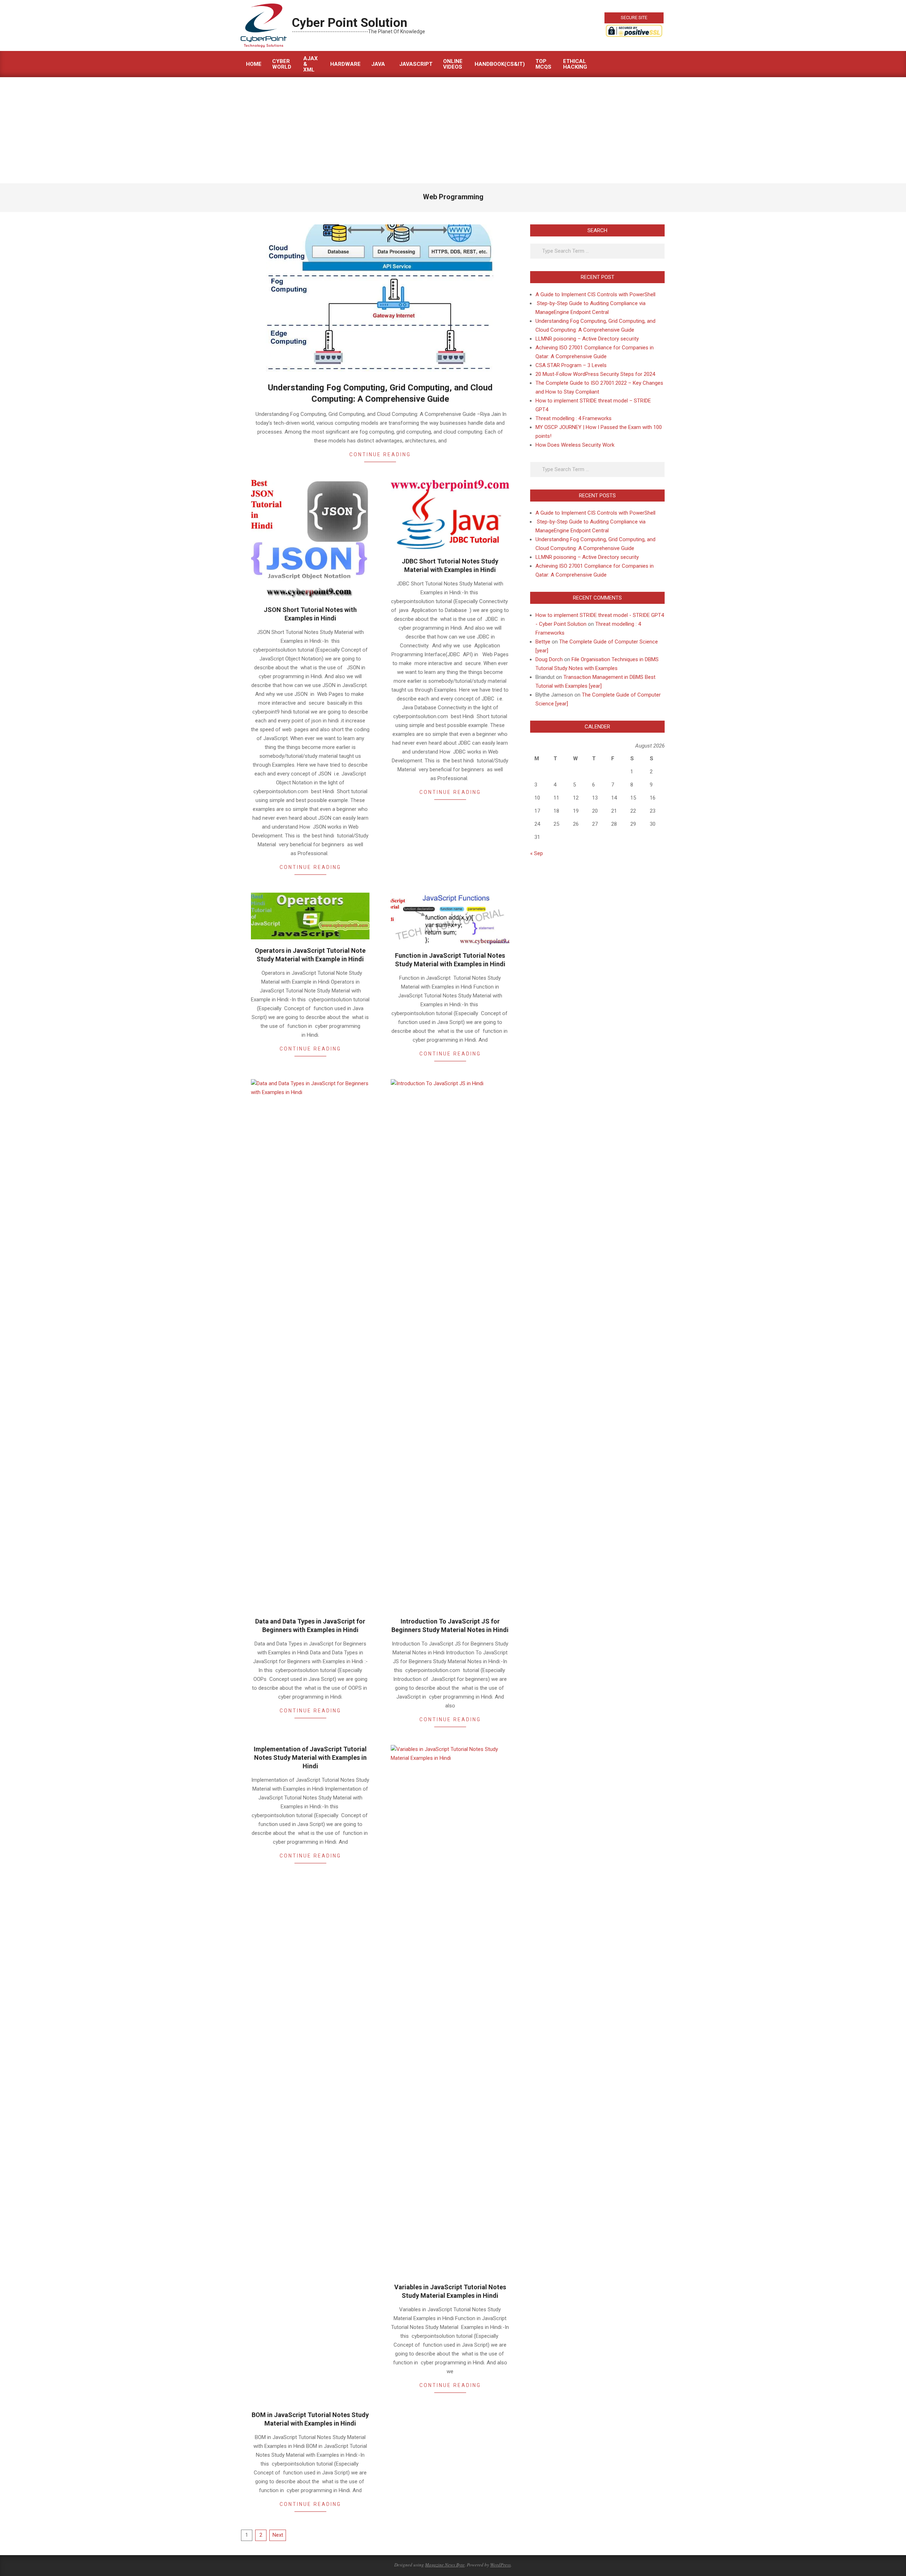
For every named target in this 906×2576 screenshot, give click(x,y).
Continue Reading (380, 454)
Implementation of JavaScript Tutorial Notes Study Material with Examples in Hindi (310, 1758)
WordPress (500, 2565)
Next (278, 2535)
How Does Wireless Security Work (575, 445)
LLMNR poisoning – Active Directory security (587, 339)
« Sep (537, 853)
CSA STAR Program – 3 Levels (571, 365)
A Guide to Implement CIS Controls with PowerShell (595, 294)
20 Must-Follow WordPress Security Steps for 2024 (595, 374)
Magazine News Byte (445, 2565)
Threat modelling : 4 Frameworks (574, 418)
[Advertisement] (453, 130)
